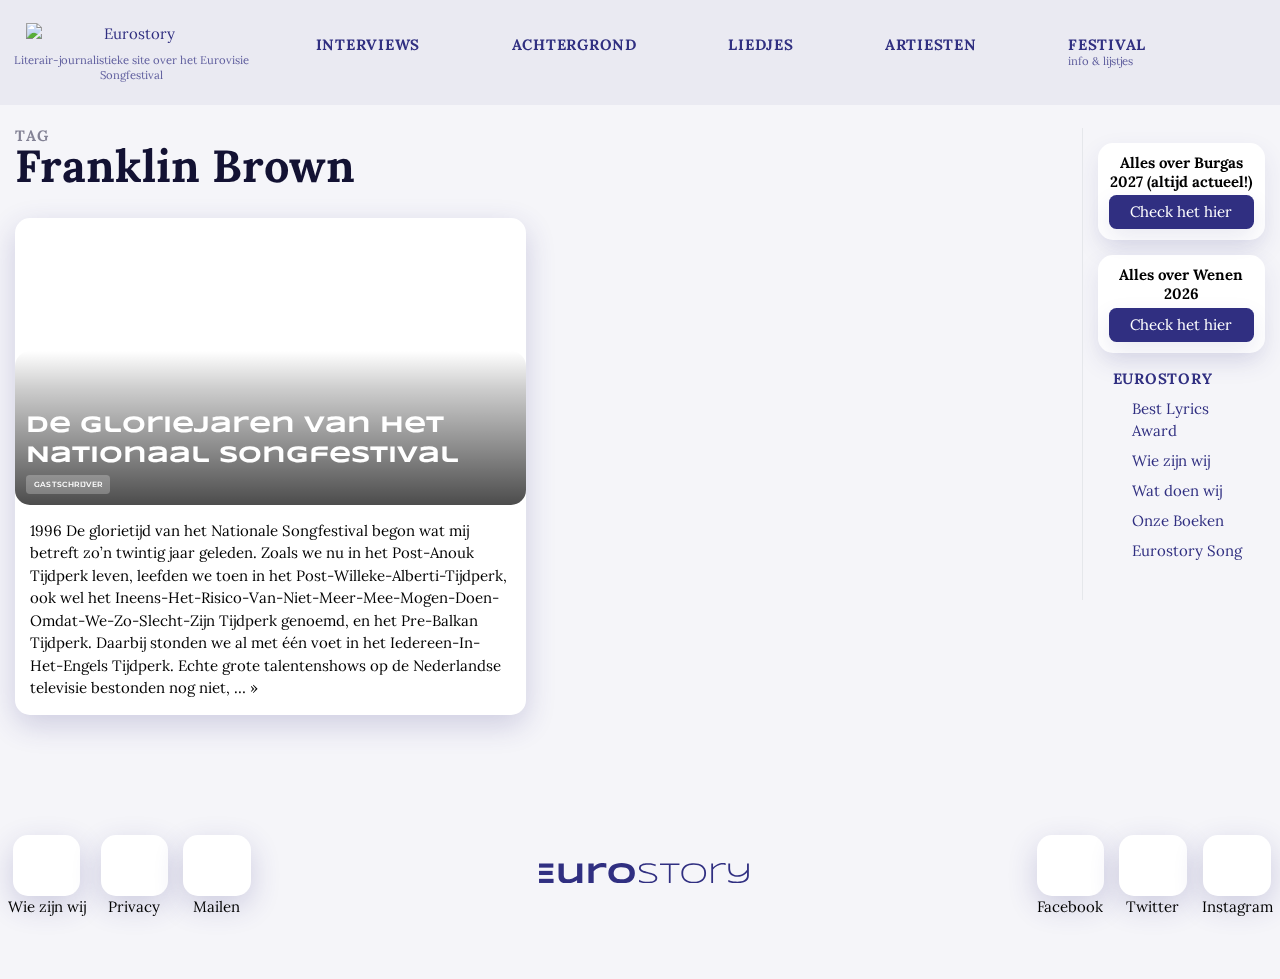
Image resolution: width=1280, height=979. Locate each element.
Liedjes (760, 44)
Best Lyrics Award (1170, 420)
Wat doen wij (1177, 490)
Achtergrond (574, 44)
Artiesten (931, 44)
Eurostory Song (1187, 550)
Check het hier (1181, 211)
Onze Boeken (1178, 520)
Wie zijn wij (1171, 460)
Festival (1107, 51)
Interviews (368, 44)
